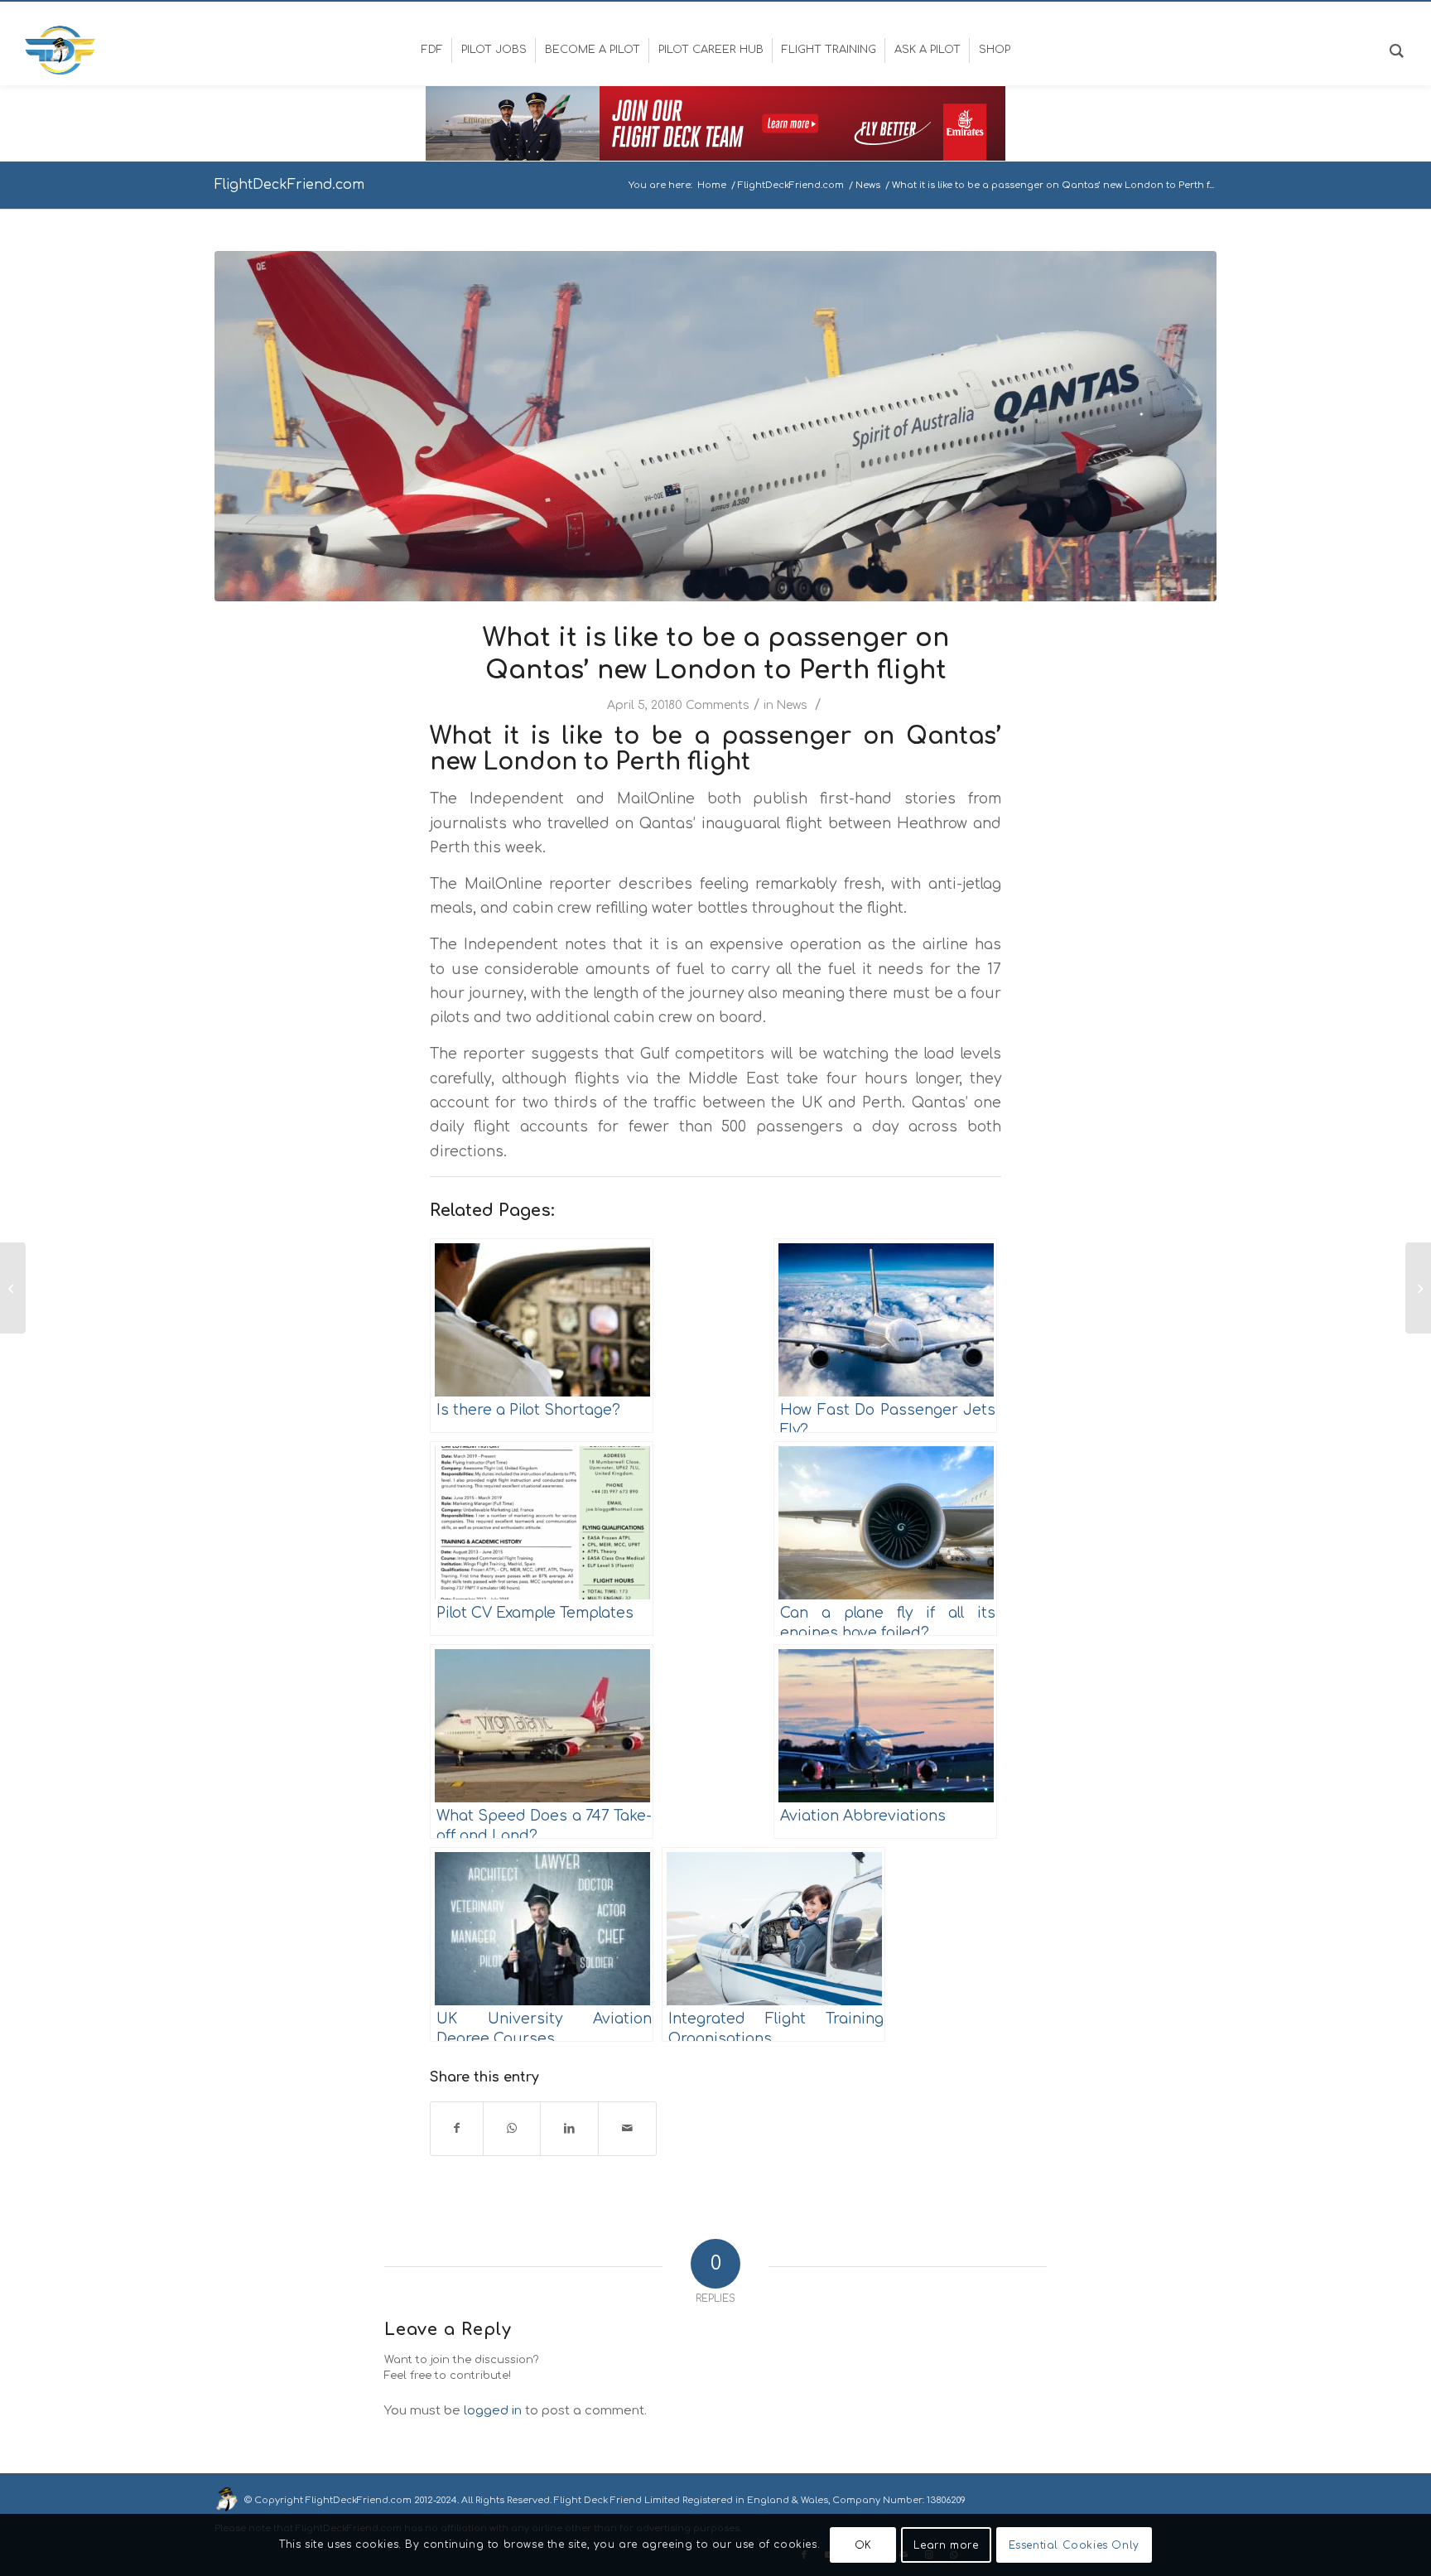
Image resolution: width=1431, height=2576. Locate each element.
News (792, 705)
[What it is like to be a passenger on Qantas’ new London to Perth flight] (715, 426)
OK (863, 2545)
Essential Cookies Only (1074, 2545)
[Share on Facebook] (457, 2128)
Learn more (946, 2545)
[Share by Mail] (627, 2128)
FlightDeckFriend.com (289, 185)
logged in (493, 2411)
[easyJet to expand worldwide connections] (1418, 1288)
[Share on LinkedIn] (569, 2128)
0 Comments (712, 705)
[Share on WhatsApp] (512, 2128)
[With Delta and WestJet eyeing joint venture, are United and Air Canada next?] (13, 1288)
